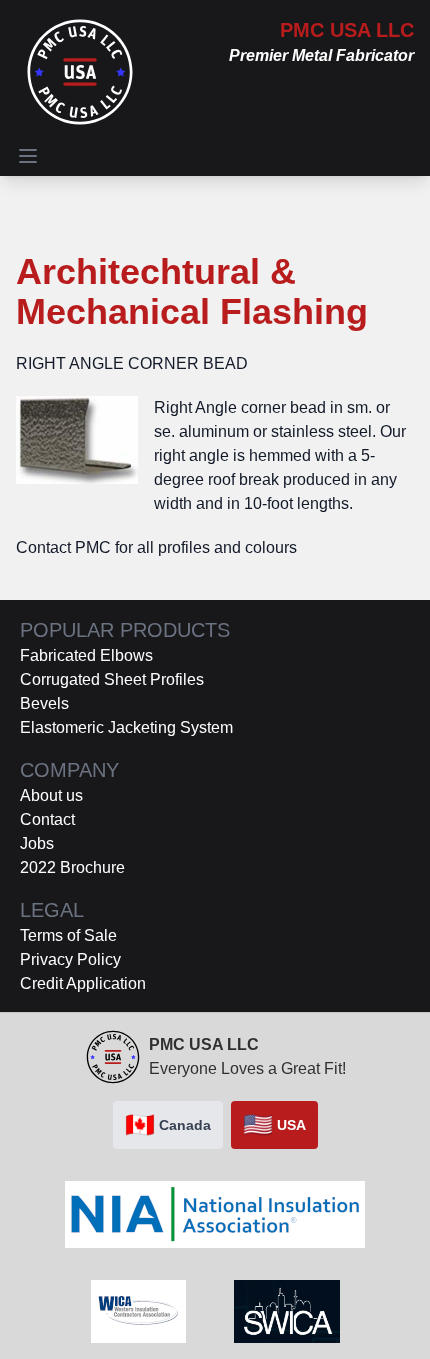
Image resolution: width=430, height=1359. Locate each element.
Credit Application (83, 983)
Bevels (44, 703)
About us (51, 795)
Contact (47, 819)
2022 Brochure (72, 867)
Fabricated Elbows (86, 655)
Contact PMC (63, 547)
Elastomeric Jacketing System (126, 727)
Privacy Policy (70, 959)
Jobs (37, 843)
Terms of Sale (68, 935)
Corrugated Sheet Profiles (112, 679)
